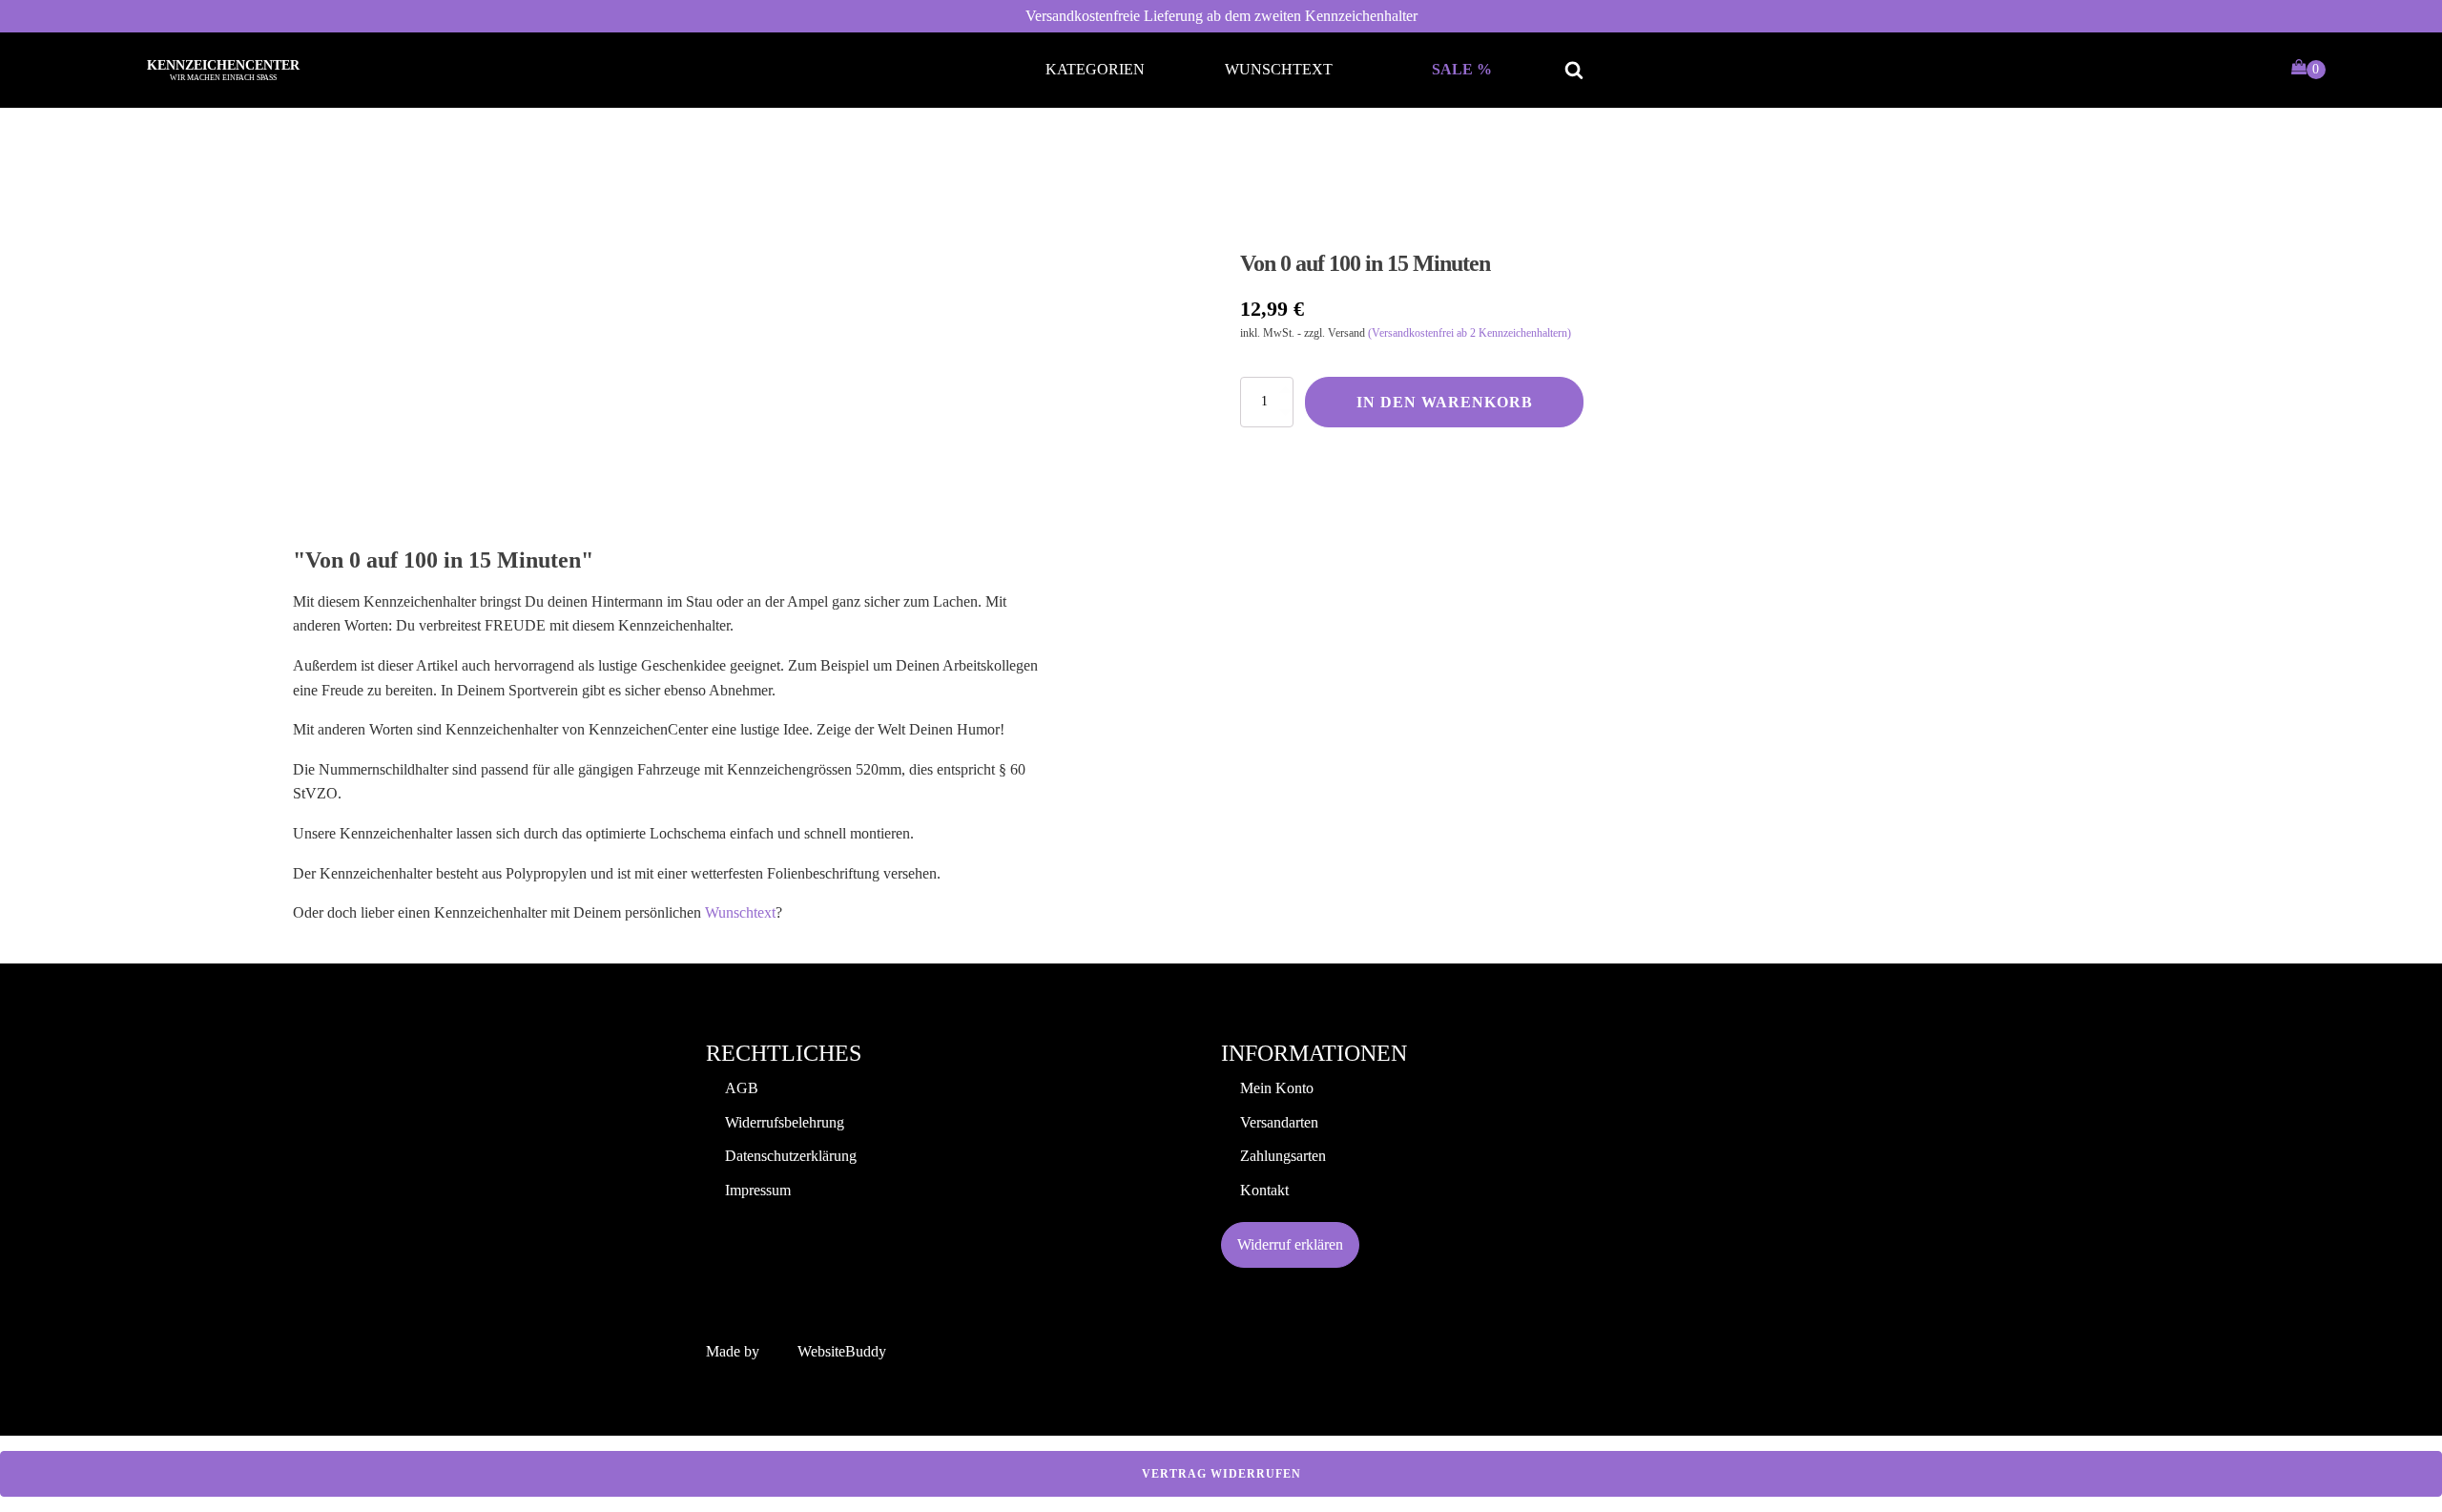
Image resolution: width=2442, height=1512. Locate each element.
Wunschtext (1279, 69)
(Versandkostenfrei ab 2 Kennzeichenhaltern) (1469, 333)
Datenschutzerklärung (791, 1156)
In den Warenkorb (1445, 402)
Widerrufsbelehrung (785, 1122)
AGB (742, 1088)
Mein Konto (1277, 1088)
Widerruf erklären (1290, 1244)
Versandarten (1279, 1122)
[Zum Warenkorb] (2308, 70)
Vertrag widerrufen (1221, 1474)
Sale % (1462, 69)
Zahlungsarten (1283, 1156)
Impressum (758, 1190)
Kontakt (1264, 1190)
